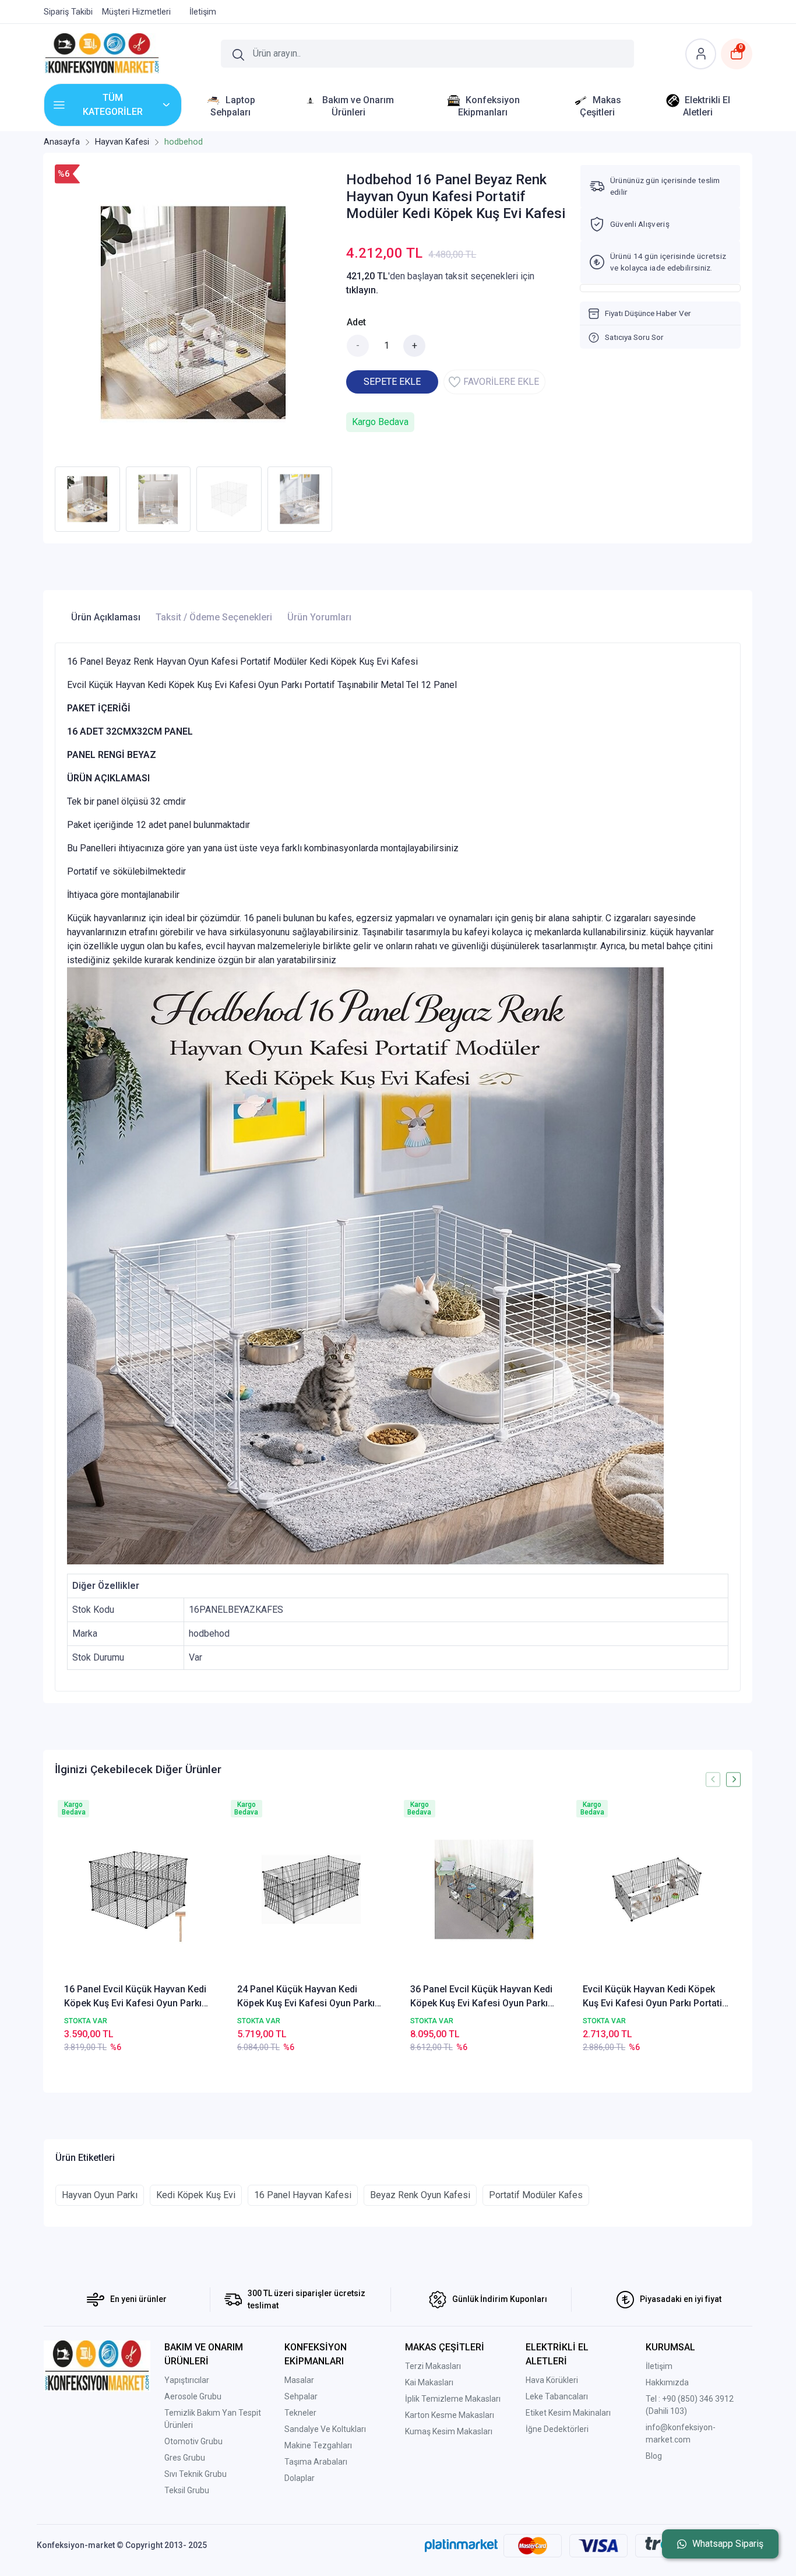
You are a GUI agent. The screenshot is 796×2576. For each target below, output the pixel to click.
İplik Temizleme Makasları (453, 2399)
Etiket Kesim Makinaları (568, 2413)
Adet (356, 322)
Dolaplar (300, 2478)
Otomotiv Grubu (193, 2441)
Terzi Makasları (433, 2366)
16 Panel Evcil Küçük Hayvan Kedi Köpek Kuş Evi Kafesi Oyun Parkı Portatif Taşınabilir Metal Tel (135, 1997)
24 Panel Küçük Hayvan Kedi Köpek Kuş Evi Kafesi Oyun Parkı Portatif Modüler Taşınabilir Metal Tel (309, 1997)
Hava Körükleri (552, 2380)
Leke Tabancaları (557, 2396)
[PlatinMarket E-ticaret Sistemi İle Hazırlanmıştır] (461, 2545)
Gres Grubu (185, 2458)
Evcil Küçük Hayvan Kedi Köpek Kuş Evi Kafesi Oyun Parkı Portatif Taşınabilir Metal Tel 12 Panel (654, 1997)
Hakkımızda (667, 2382)
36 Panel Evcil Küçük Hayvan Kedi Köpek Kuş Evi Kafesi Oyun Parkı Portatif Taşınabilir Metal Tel (481, 1997)
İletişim (659, 2366)
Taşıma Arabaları (316, 2462)
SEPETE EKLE (392, 382)
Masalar (299, 2380)
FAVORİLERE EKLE (501, 382)
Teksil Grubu (187, 2490)
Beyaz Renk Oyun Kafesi (420, 2195)
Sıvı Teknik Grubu (196, 2474)
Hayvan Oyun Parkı (100, 2195)
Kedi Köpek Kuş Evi (196, 2195)
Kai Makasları (429, 2382)
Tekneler (300, 2413)
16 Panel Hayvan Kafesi (303, 2195)
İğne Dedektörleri (557, 2429)
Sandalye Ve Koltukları (325, 2429)
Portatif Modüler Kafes (536, 2195)
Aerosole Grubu (193, 2396)
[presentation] (713, 1779)
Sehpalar (301, 2396)
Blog (654, 2456)
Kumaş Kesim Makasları (449, 2431)
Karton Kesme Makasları (450, 2415)
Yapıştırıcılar (187, 2380)
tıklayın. (362, 290)
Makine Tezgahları (318, 2445)
